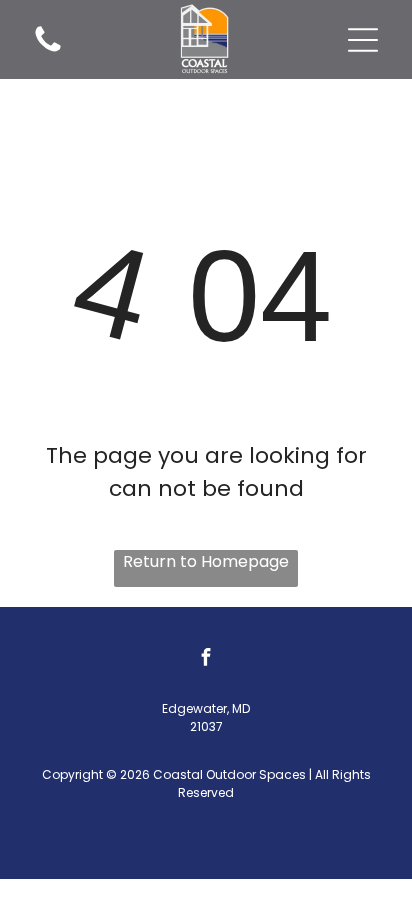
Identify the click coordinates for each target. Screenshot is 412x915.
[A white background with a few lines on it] (48, 50)
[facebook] (206, 659)
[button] (363, 40)
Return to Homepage (206, 561)
